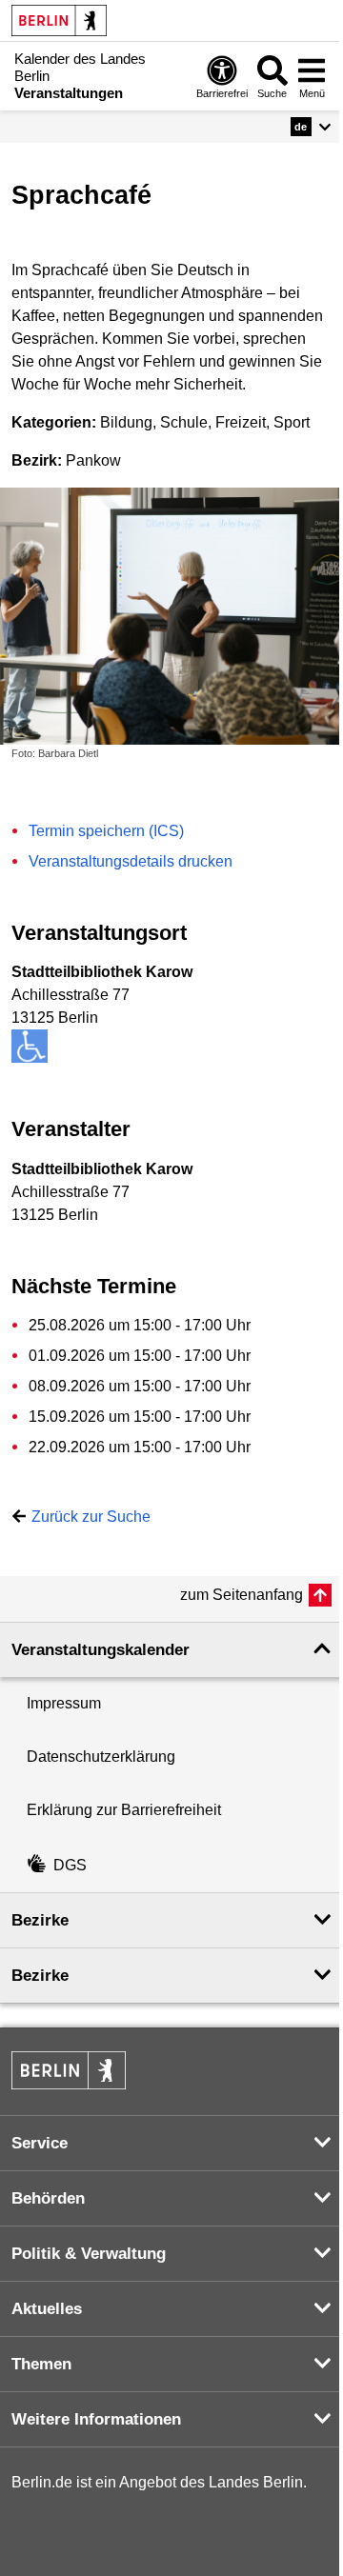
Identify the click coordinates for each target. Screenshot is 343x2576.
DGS (70, 1865)
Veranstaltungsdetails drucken (131, 861)
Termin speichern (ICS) (106, 831)
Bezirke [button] (40, 1920)
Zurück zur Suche (91, 1517)
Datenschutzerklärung (101, 1757)
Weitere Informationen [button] (96, 2419)
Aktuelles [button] (47, 2309)
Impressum (64, 1703)
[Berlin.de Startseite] (59, 20)
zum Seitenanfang (242, 1595)
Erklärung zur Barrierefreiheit (124, 1810)
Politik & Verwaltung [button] (89, 2254)
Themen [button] (41, 2364)
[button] (311, 127)
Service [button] (40, 2143)
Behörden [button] (48, 2198)
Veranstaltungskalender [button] (101, 1650)
